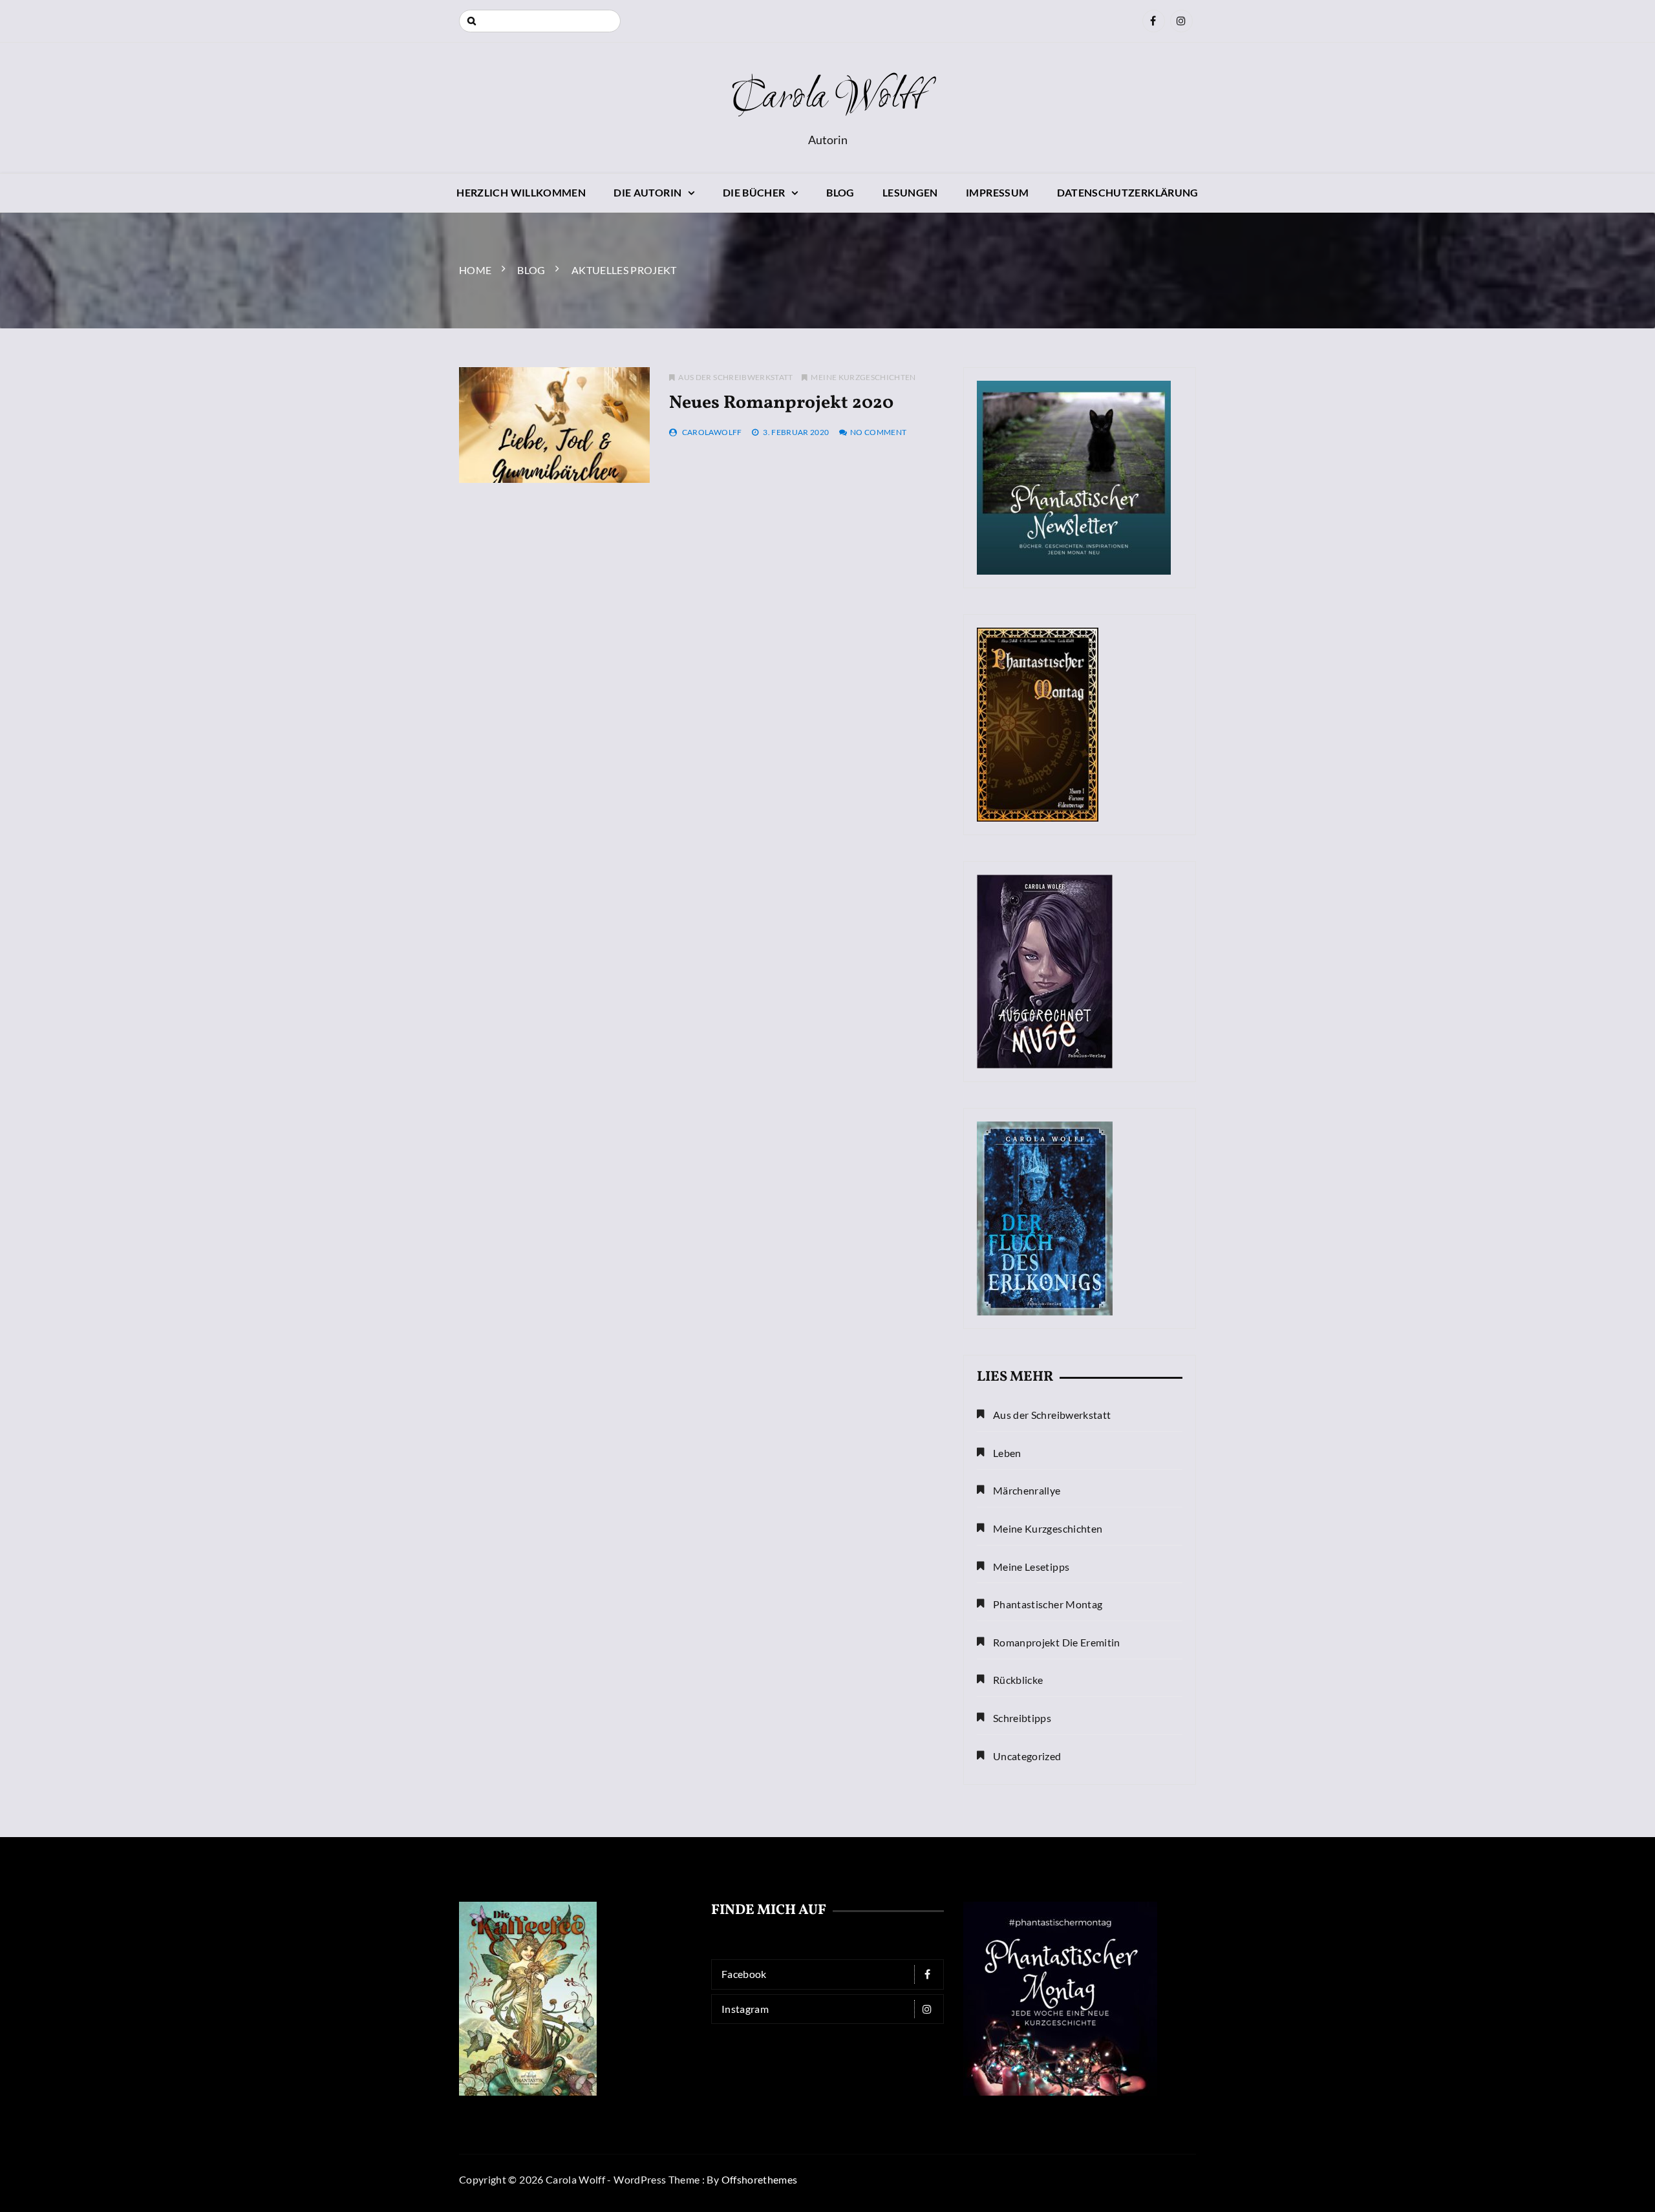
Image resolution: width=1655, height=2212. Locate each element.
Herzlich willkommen (521, 192)
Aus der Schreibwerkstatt (735, 377)
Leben (1007, 1453)
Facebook (744, 1974)
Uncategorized (1027, 1756)
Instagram (745, 2009)
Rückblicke (1018, 1680)
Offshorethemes (760, 2179)
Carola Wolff (827, 98)
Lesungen (910, 192)
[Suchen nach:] (540, 21)
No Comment (879, 432)
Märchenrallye (1027, 1490)
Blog (840, 192)
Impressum (997, 192)
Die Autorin (647, 192)
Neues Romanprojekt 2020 (781, 403)
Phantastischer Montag (1048, 1604)
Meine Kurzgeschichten (863, 377)
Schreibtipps (1022, 1718)
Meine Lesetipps (1031, 1567)
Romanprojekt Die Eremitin (1057, 1642)
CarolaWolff (712, 432)
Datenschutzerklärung (1128, 192)
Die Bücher (754, 192)
